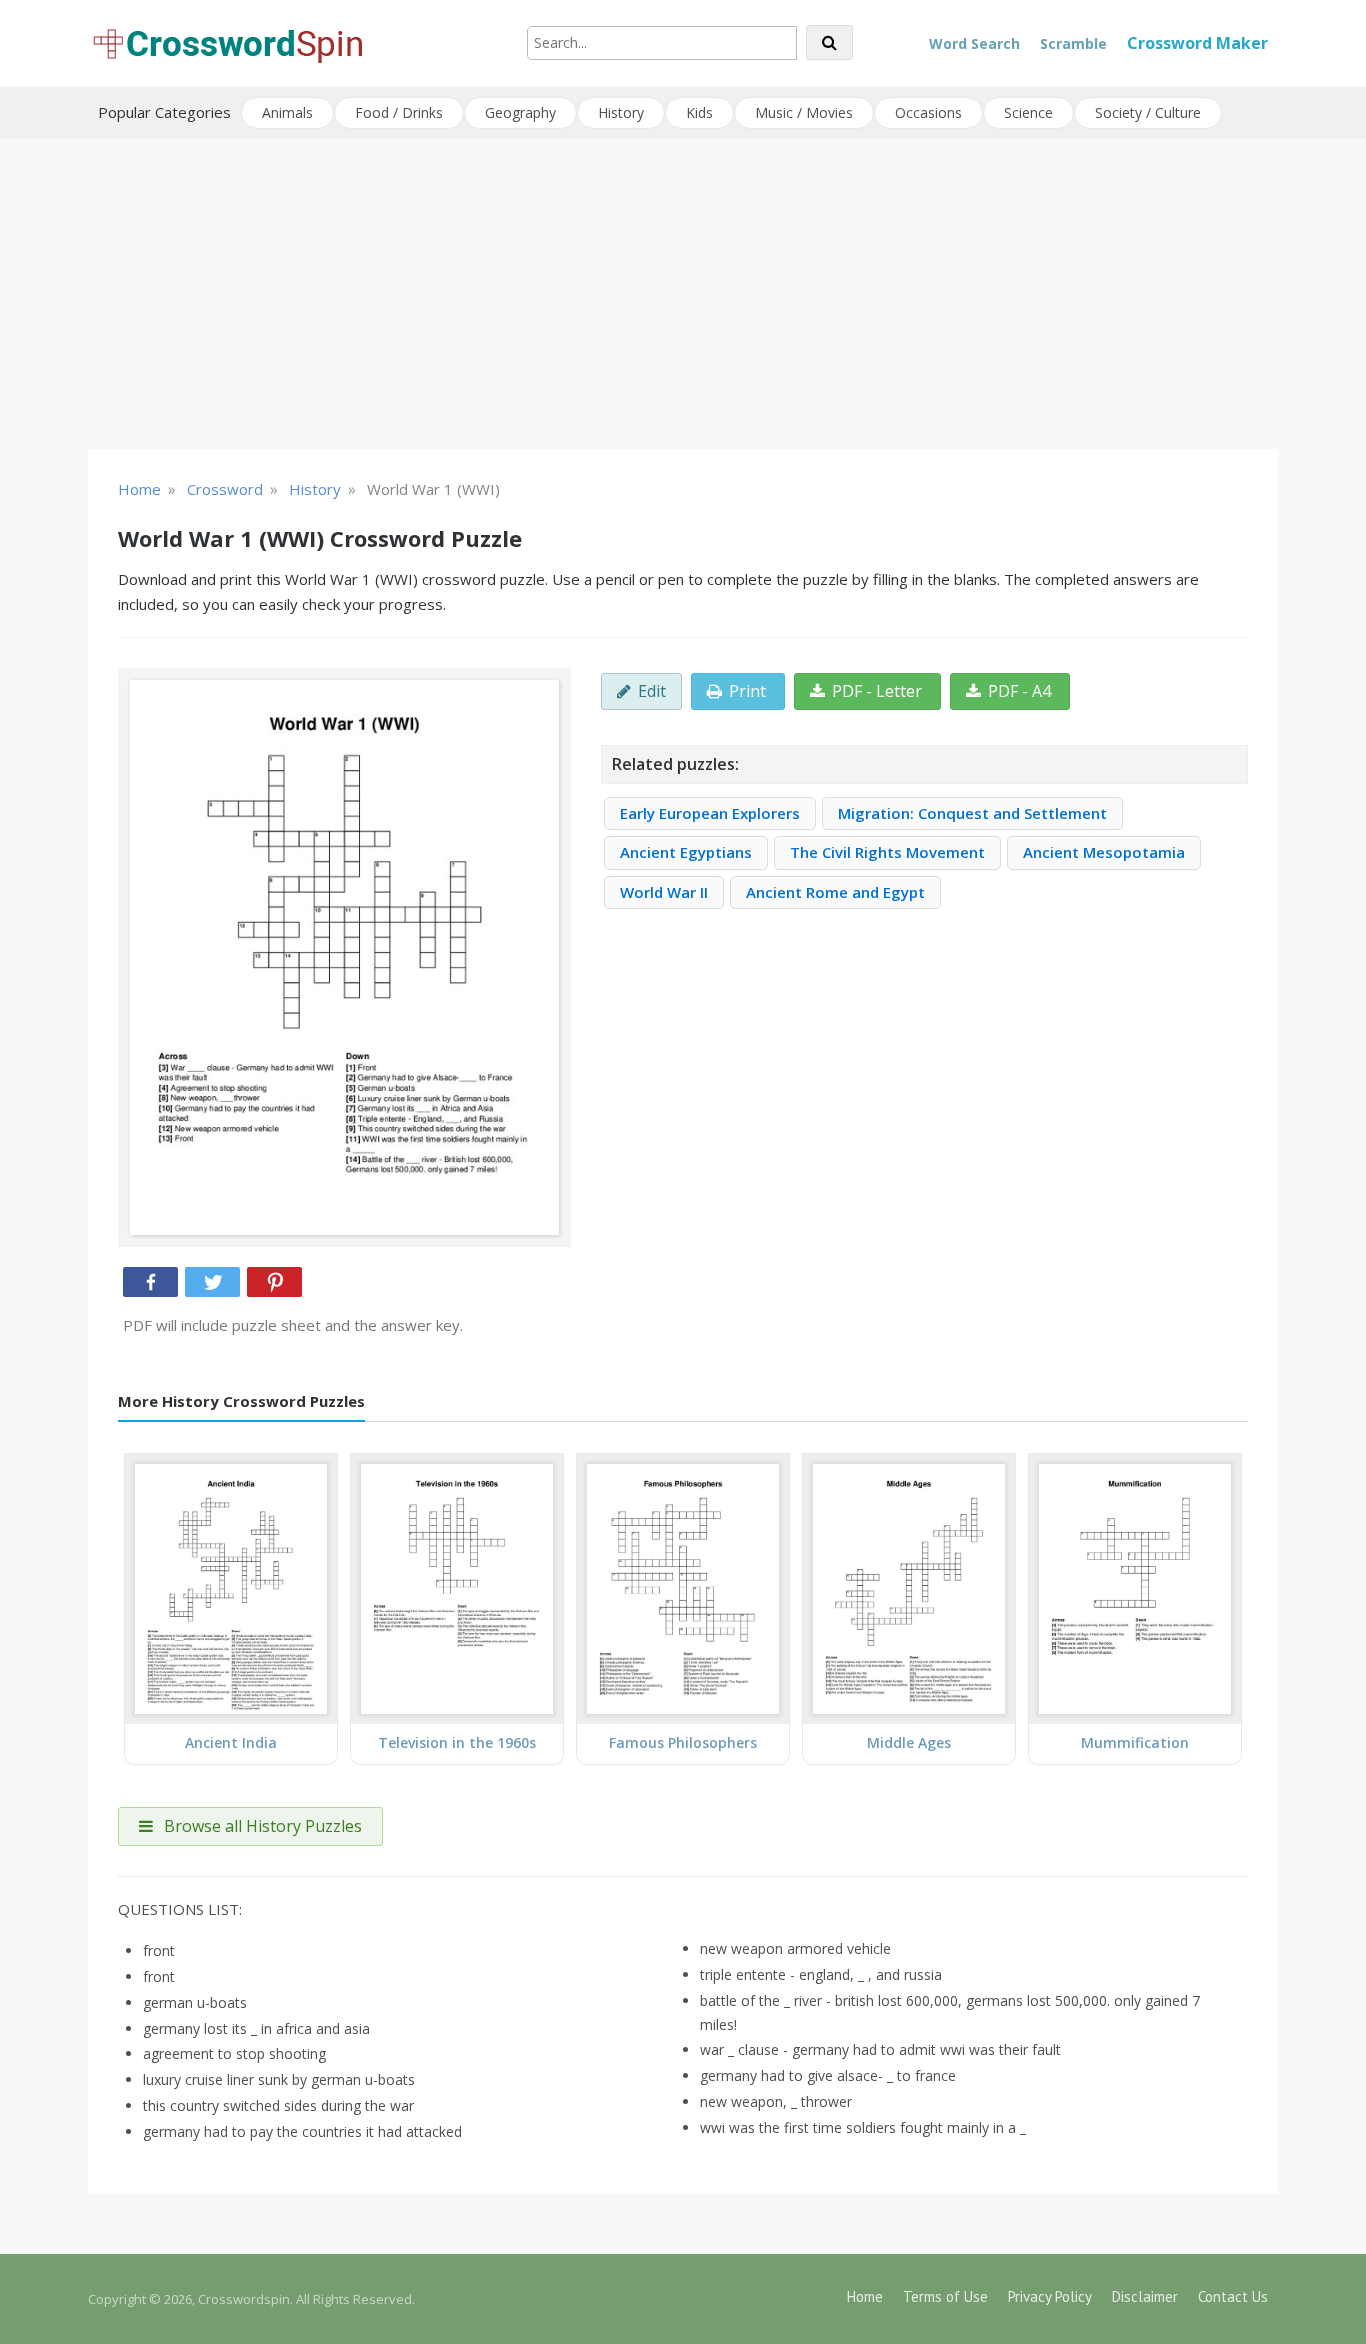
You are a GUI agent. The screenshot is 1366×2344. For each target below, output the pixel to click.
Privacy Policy (1050, 2296)
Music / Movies (804, 112)
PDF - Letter (877, 691)
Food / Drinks (399, 112)
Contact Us (1233, 2296)
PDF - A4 (1019, 691)
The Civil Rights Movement (887, 852)
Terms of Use (945, 2296)
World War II (664, 892)
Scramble (1073, 43)
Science (1028, 112)
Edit (652, 691)
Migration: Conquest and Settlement (972, 813)
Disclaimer (1145, 2296)
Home (865, 2296)
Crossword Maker (1197, 43)
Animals (287, 112)
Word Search (974, 43)
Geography (520, 112)
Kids (699, 112)
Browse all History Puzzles (261, 1826)
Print (747, 691)
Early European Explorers (710, 813)
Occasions (928, 112)
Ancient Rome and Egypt (835, 892)
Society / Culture (1148, 112)
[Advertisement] (683, 294)
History (621, 112)
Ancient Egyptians (686, 852)
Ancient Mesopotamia (1104, 852)
